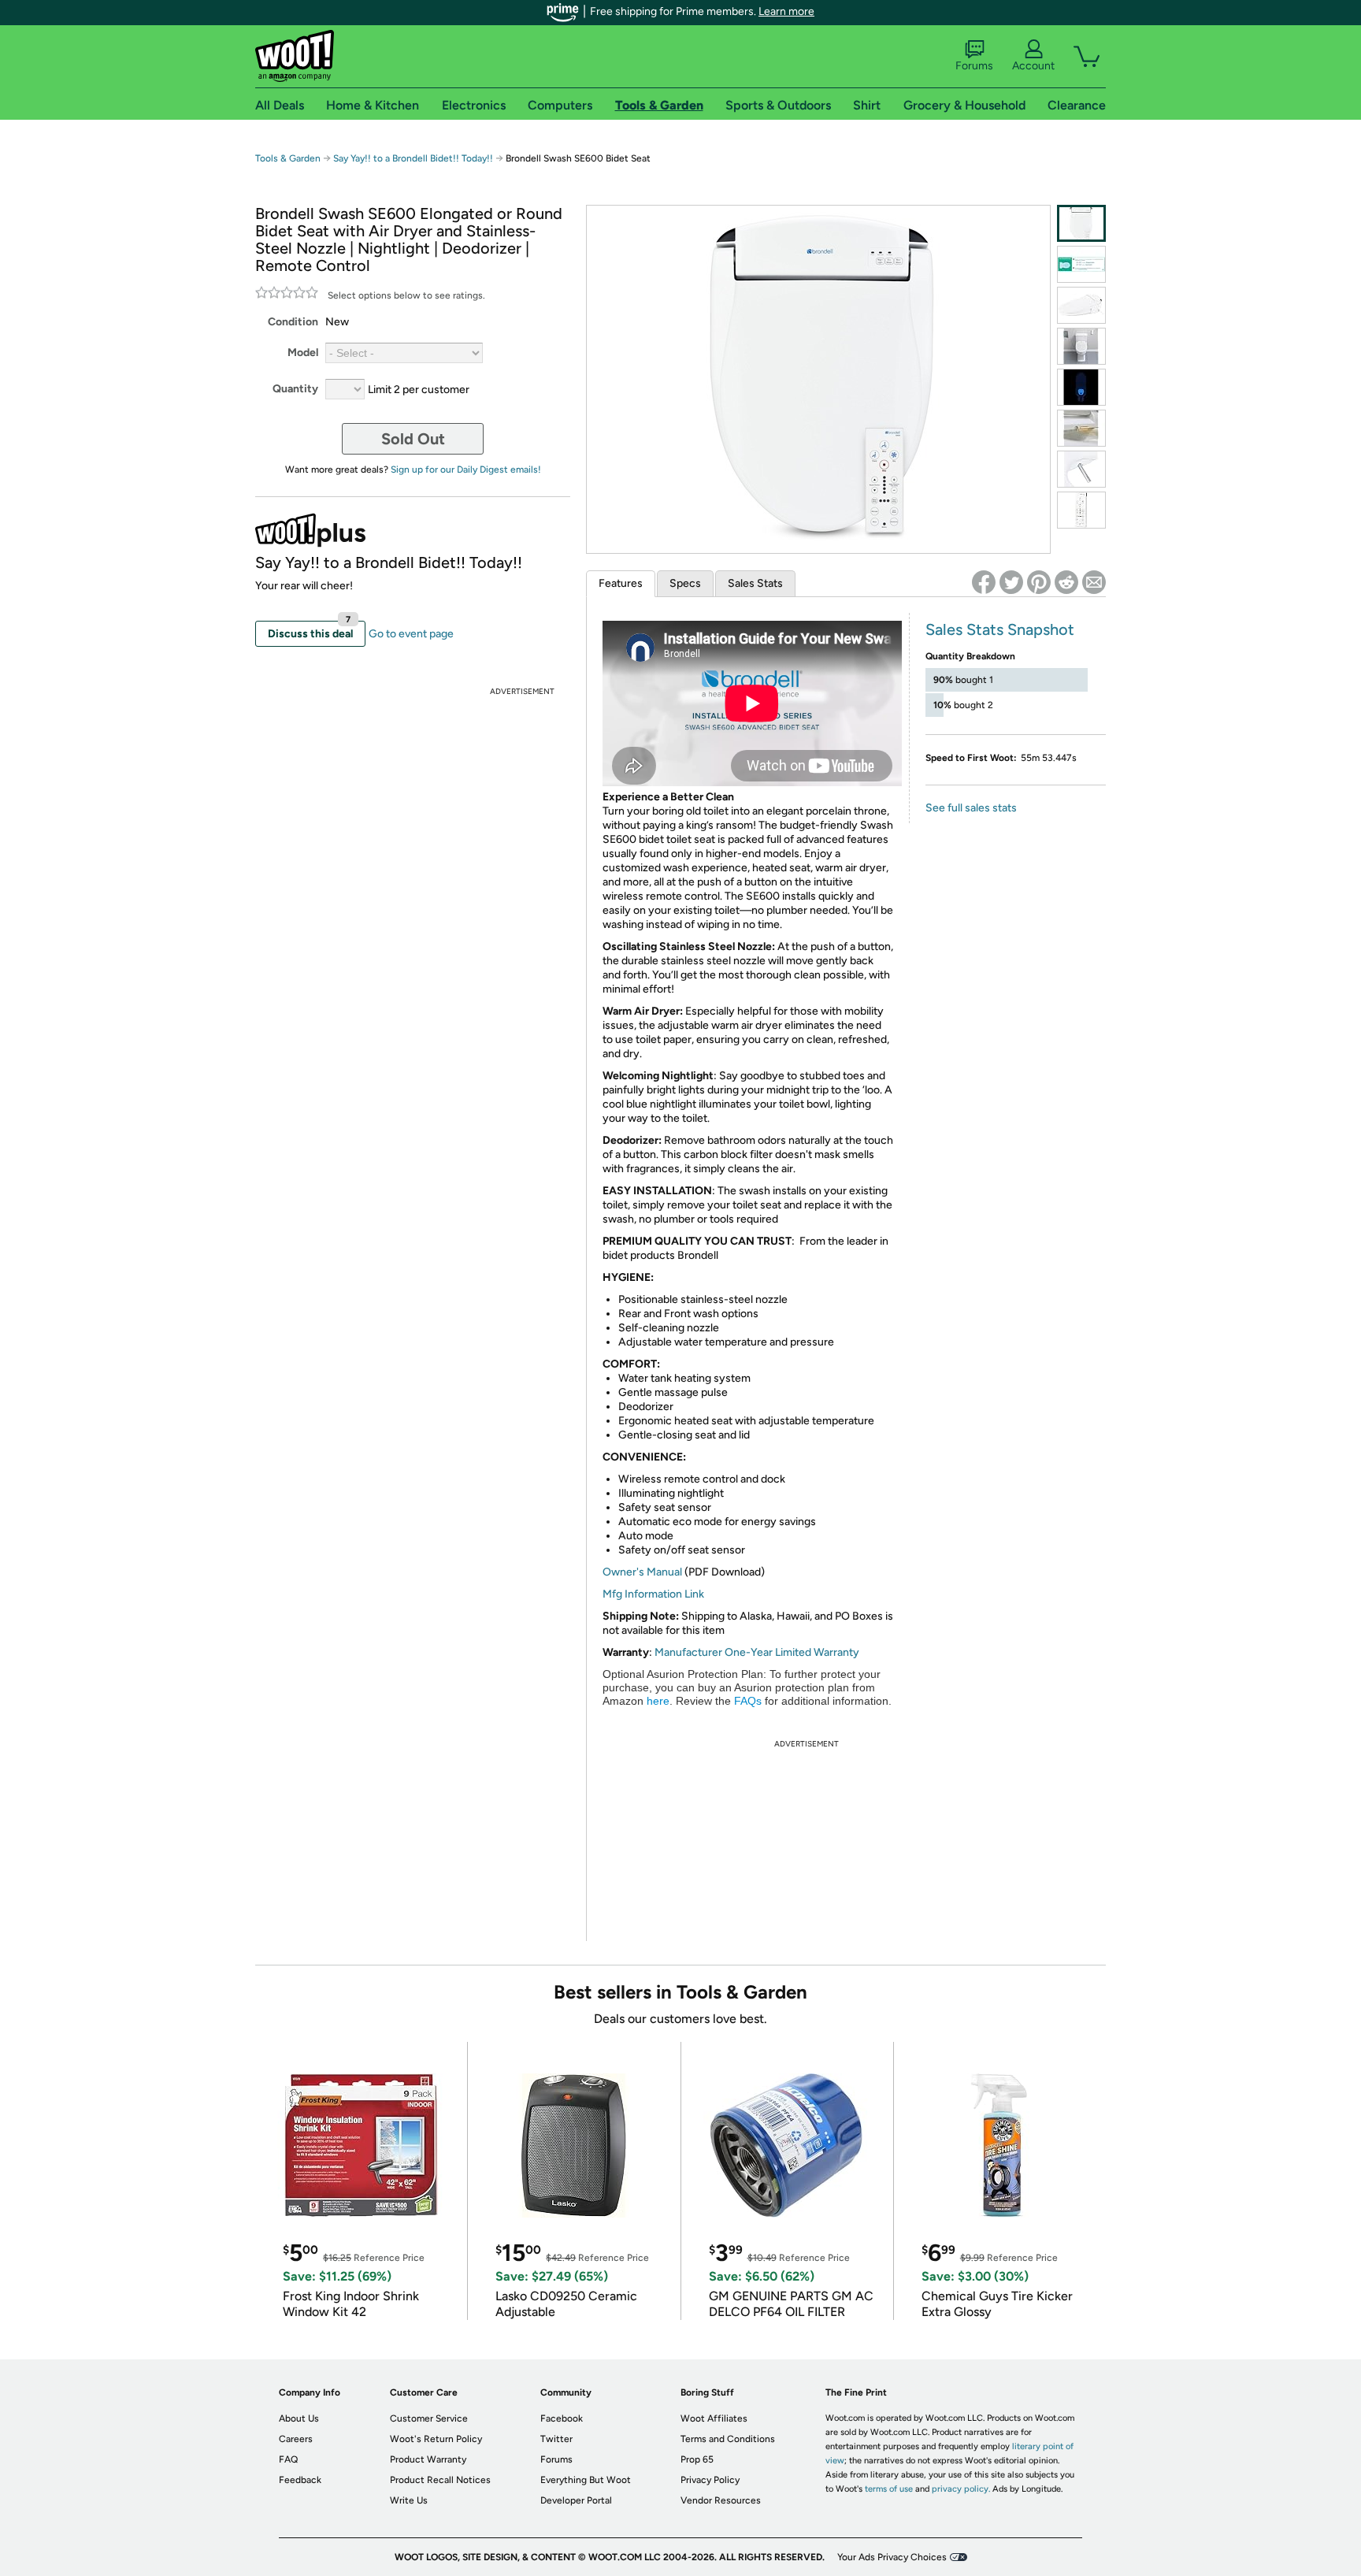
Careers (296, 2439)
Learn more (786, 11)
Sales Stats (755, 583)
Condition (293, 322)
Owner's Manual (642, 1572)
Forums (974, 66)
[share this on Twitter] (1011, 582)
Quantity (295, 389)
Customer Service (429, 2418)
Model (303, 353)
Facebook (562, 2418)
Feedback (300, 2480)
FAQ (288, 2459)
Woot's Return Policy (436, 2439)
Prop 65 (697, 2459)
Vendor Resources (721, 2500)
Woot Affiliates (714, 2418)
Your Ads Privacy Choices (892, 2557)
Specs (685, 583)
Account (1033, 66)
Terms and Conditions (728, 2439)
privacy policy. (961, 2489)
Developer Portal (576, 2500)
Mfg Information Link (653, 1594)
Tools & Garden (288, 158)
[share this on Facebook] (984, 582)
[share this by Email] (1094, 582)
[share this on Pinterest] (1039, 582)
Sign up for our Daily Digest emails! (466, 470)
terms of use (889, 2489)
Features (621, 583)
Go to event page (411, 634)
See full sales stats (971, 808)
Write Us (409, 2500)
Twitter (556, 2439)
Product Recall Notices (440, 2480)
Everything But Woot (586, 2480)
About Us (299, 2418)
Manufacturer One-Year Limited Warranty (757, 1652)
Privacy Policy (710, 2480)
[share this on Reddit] (1066, 582)
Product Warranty (428, 2459)
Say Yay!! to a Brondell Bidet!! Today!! (413, 158)
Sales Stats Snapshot (1000, 629)
